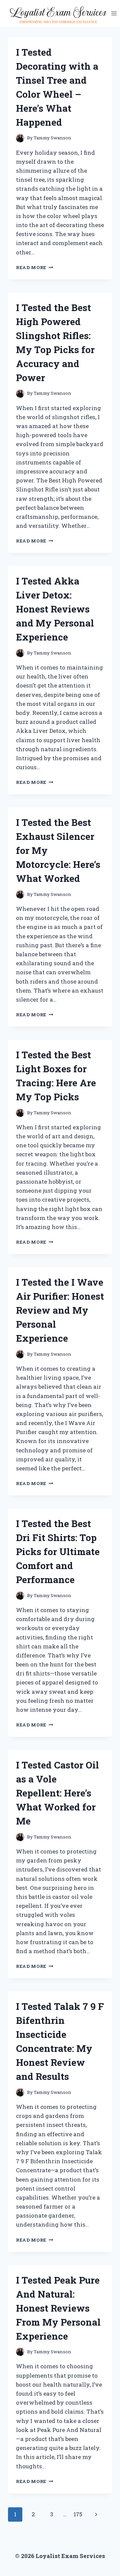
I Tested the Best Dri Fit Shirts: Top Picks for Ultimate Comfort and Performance (58, 1552)
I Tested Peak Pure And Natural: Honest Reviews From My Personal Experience (58, 2308)
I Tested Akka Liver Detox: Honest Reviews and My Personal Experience (55, 609)
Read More (35, 267)
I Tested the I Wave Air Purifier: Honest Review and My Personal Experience (60, 1310)
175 (78, 2514)
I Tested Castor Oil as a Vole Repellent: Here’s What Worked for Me (57, 1793)
